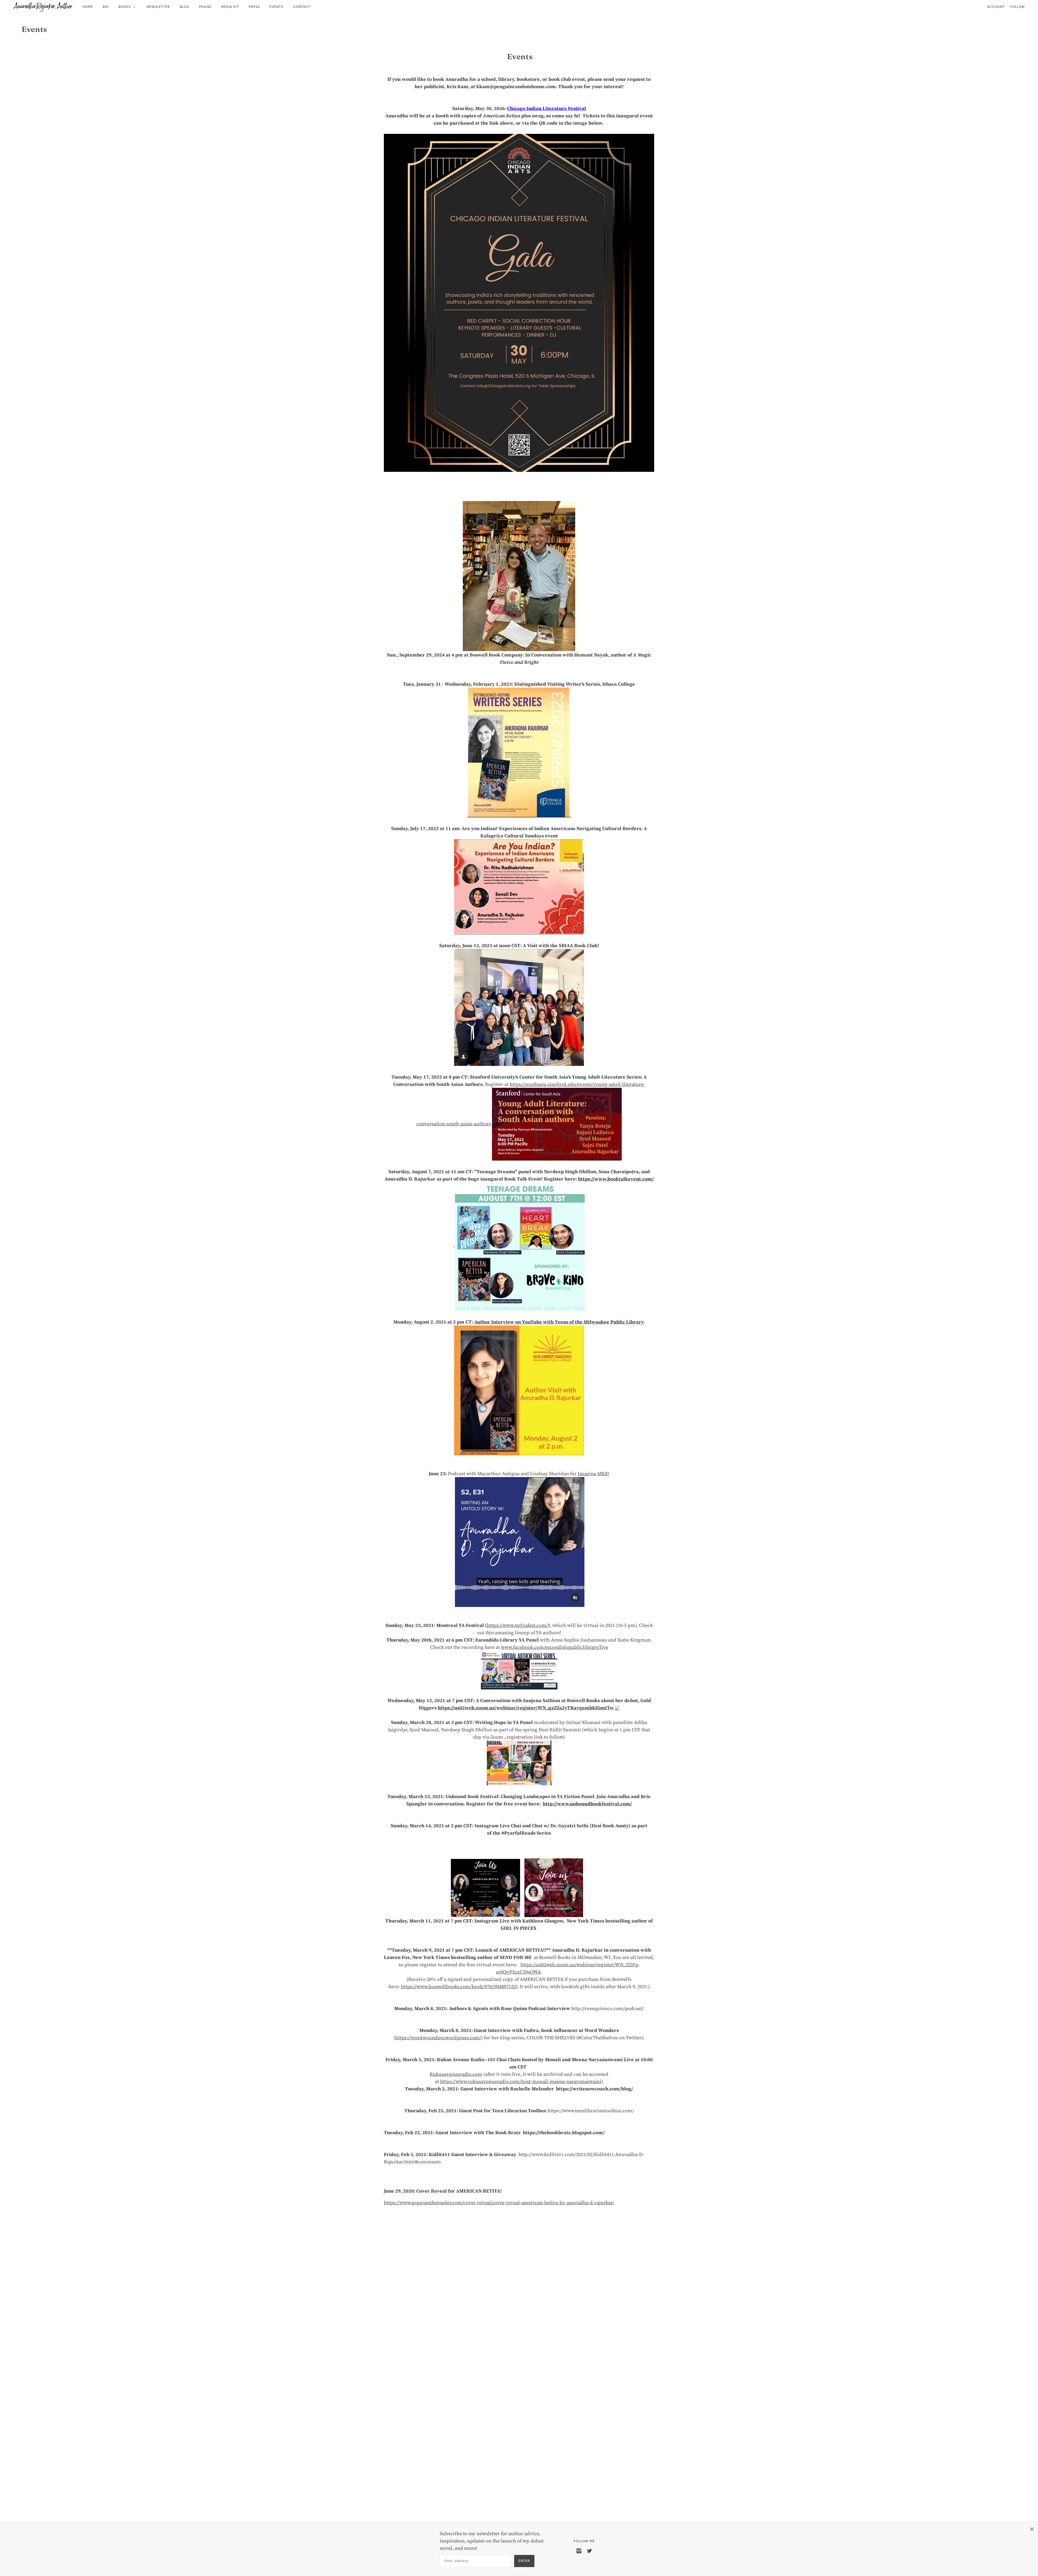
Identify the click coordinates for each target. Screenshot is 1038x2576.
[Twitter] (589, 2550)
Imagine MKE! (593, 1473)
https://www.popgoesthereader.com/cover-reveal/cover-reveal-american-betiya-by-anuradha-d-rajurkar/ (499, 2202)
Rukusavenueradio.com (456, 2074)
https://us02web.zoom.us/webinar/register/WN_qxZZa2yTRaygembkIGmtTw (526, 1708)
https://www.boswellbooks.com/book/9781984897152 (458, 1986)
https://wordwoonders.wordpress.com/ (438, 2038)
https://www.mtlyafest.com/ (517, 1625)
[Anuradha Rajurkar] (43, 7)
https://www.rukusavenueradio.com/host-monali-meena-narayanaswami (521, 2081)
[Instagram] (579, 2550)
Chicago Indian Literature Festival (547, 108)
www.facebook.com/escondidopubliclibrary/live (555, 1647)
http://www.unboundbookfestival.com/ (587, 1804)
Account (996, 7)
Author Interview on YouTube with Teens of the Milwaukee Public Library (560, 1322)
